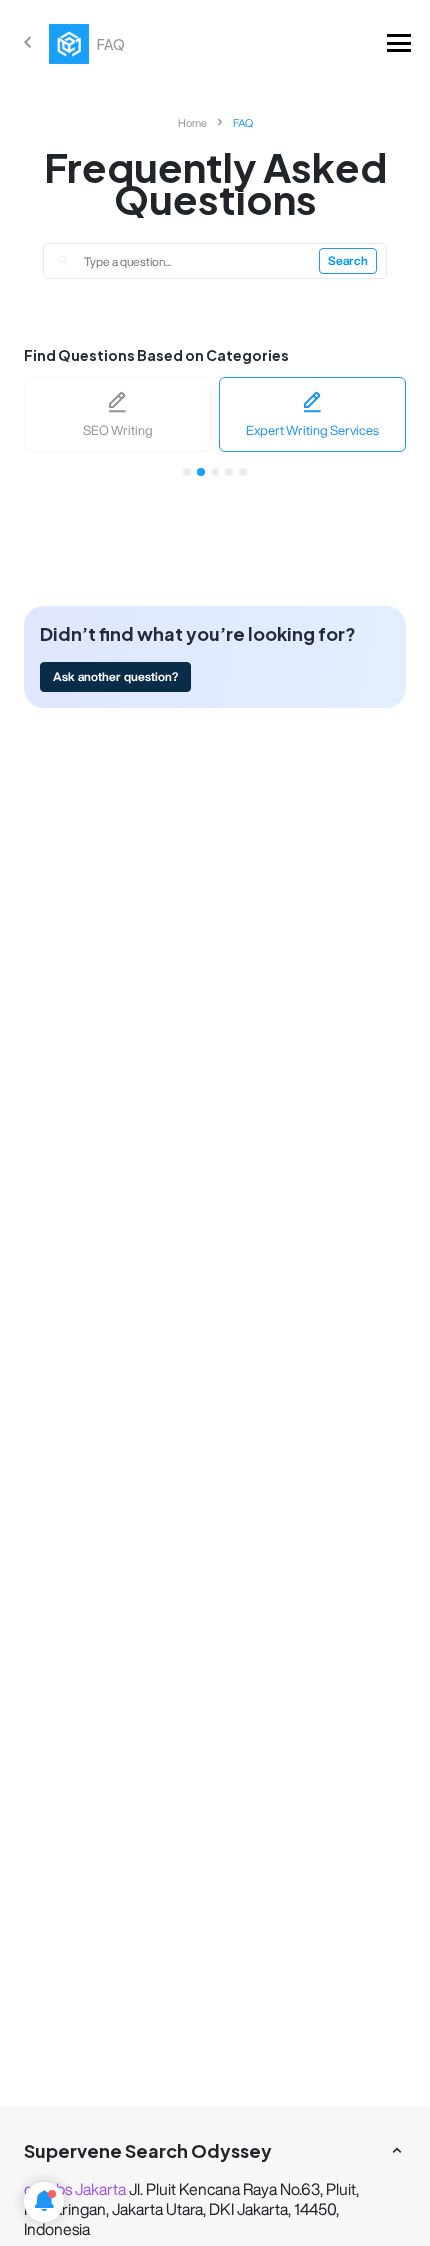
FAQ (243, 122)
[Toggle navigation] (399, 43)
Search (348, 260)
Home (192, 122)
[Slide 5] (243, 472)
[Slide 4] (229, 472)
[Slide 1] (187, 472)
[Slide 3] (215, 472)
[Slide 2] (201, 472)
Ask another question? (115, 676)
